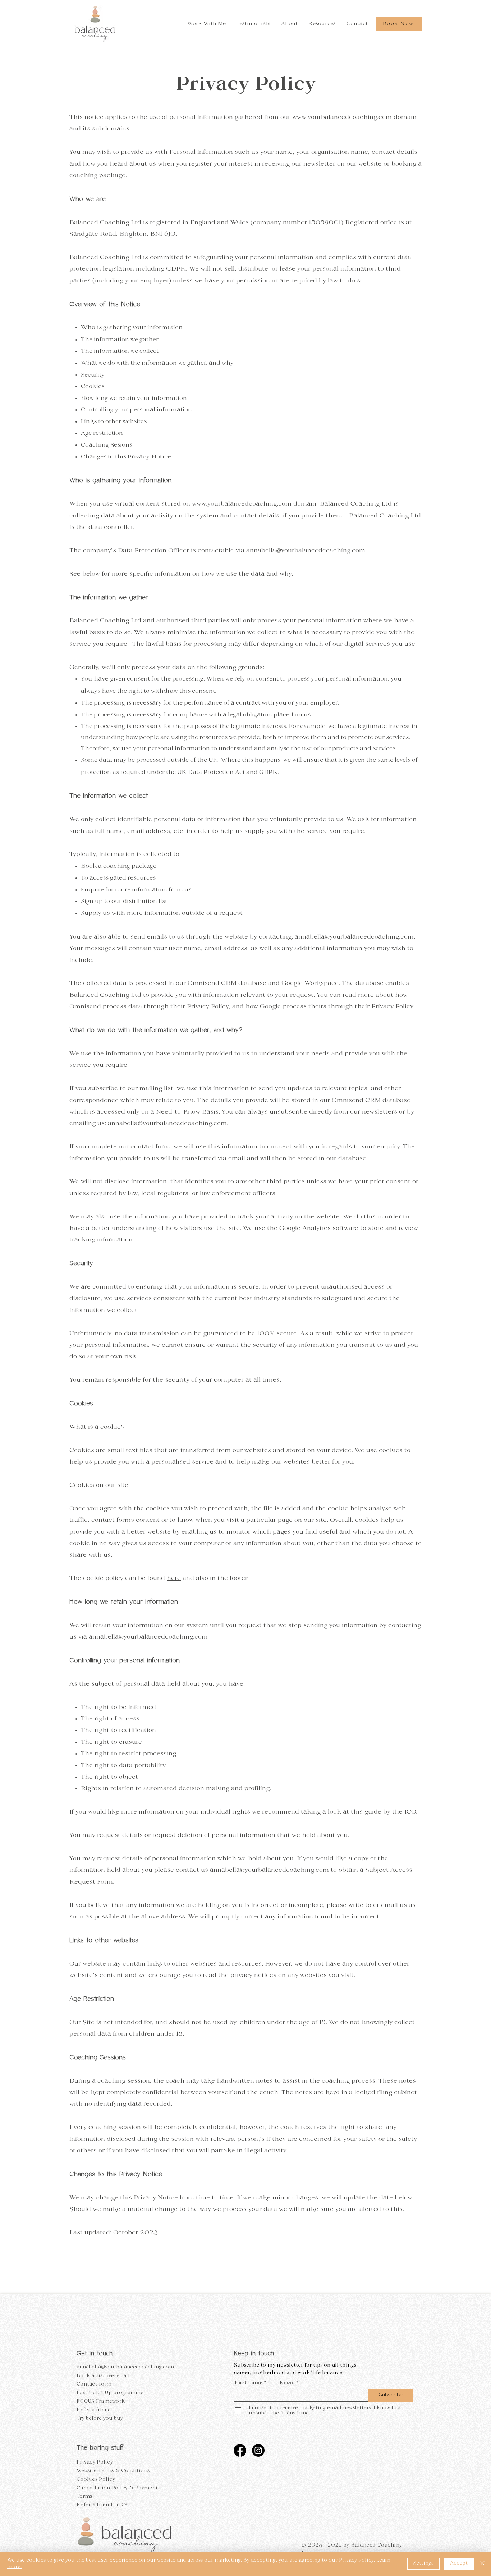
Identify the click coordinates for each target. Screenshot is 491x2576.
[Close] (482, 2564)
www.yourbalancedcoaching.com (342, 117)
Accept (459, 2563)
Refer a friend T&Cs (102, 2505)
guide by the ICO (390, 1812)
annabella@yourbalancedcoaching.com (306, 551)
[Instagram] (258, 2450)
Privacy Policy (208, 1007)
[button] (207, 24)
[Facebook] (240, 2450)
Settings (423, 2563)
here (174, 1579)
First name (249, 2383)
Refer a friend (94, 2410)
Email (287, 2383)
